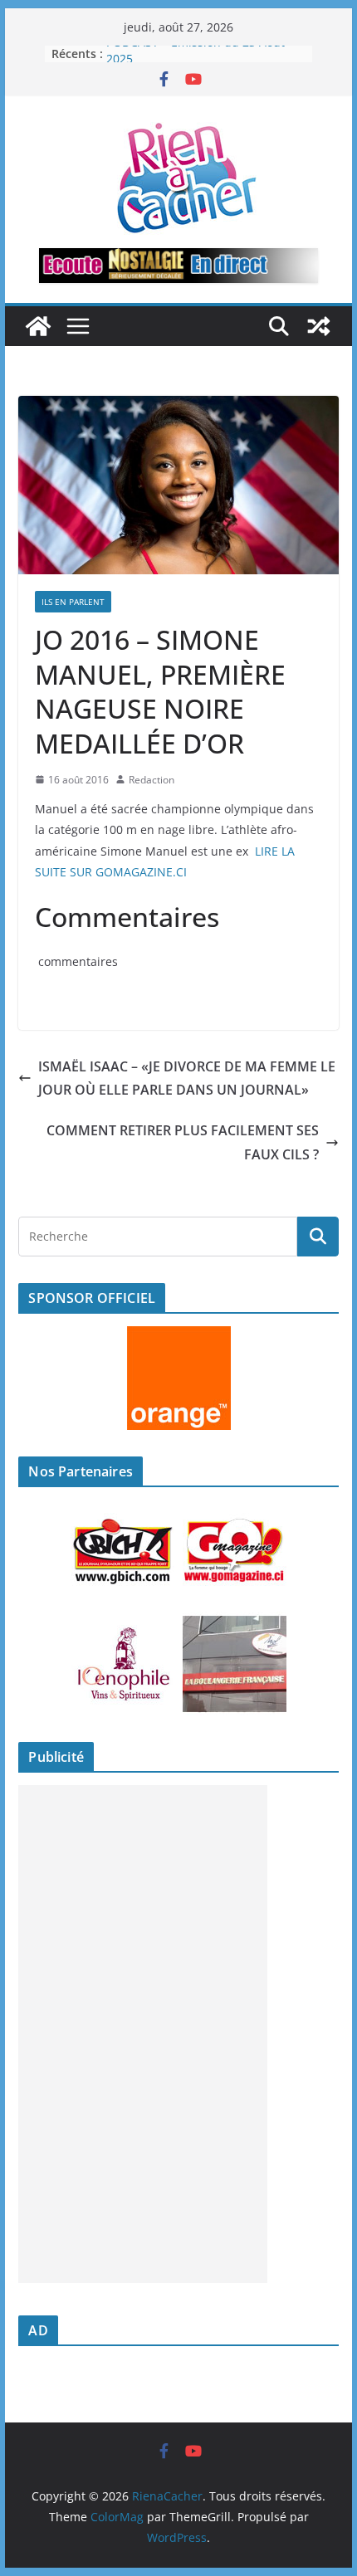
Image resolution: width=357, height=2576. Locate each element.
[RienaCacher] (38, 326)
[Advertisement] (143, 2034)
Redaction (152, 780)
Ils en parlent (73, 602)
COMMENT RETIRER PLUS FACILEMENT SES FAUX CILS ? (183, 1142)
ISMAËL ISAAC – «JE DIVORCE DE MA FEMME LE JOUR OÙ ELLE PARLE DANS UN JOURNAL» (187, 1078)
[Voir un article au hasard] (319, 326)
